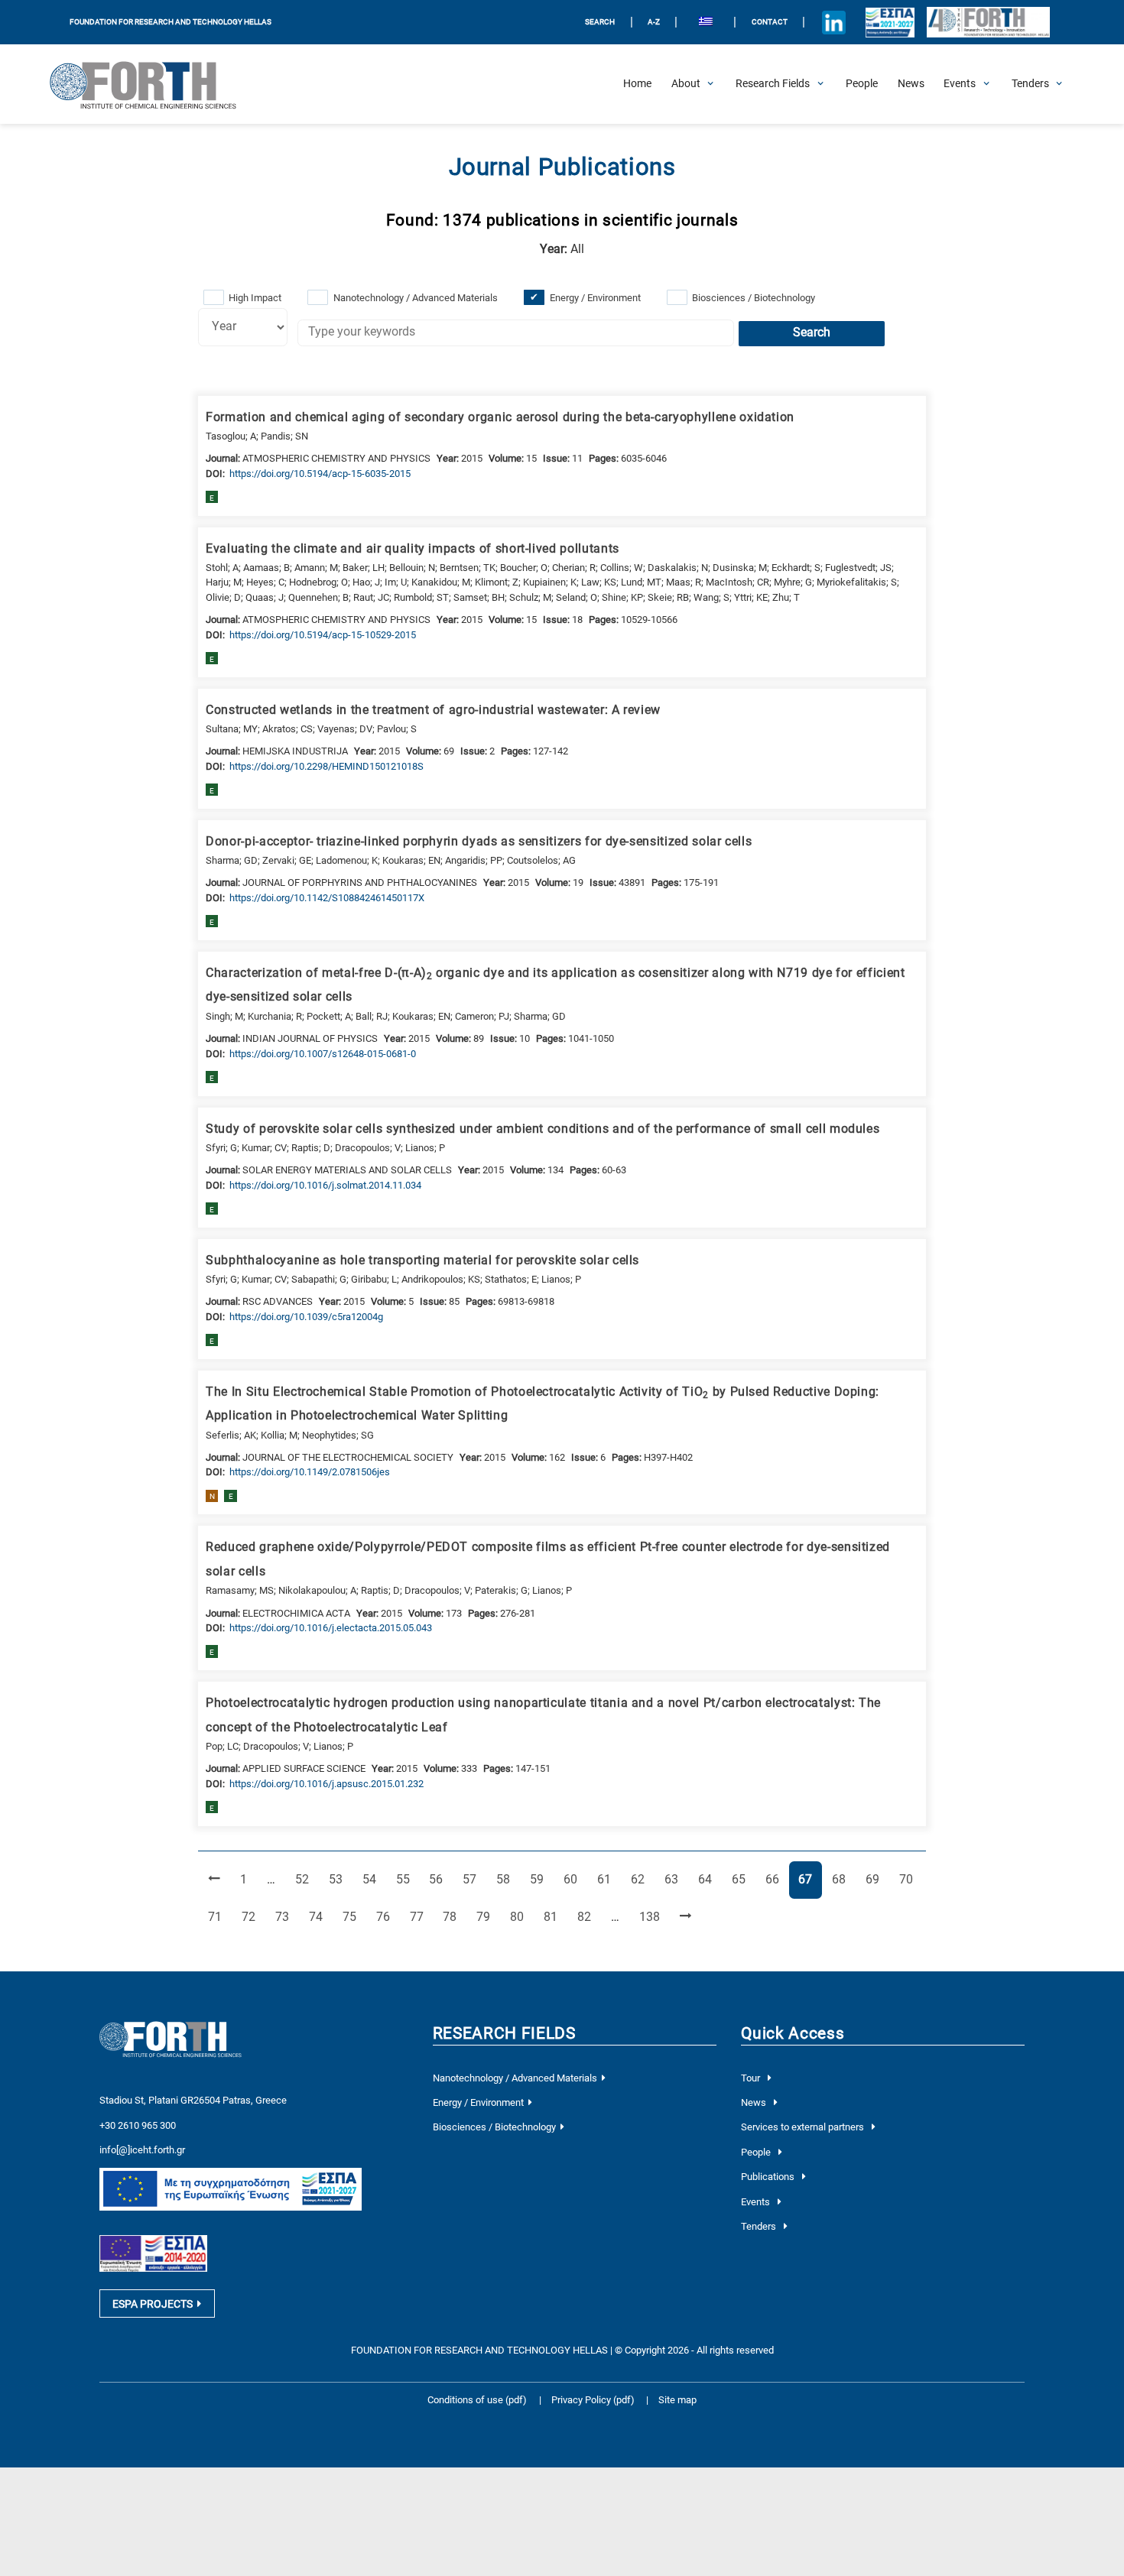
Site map (677, 2400)
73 (287, 1917)
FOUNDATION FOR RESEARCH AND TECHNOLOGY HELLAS (171, 22)
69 (877, 1879)
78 (454, 1917)
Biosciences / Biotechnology (754, 298)
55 (408, 1879)
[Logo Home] (152, 84)
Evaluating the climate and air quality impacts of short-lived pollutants (413, 549)
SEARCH (600, 22)
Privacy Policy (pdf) (594, 2400)
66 (777, 1879)
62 (642, 1879)
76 (388, 1917)
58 (508, 1879)
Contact (770, 22)
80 (521, 1917)
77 (421, 1917)
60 (575, 1879)
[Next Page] (685, 1917)
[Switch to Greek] (705, 23)
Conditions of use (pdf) (477, 2400)
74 (320, 1917)
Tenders (760, 2226)
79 (488, 1917)
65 (743, 1879)
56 (440, 1879)
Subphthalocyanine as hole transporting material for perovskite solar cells (422, 1260)
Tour (752, 2078)
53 (340, 1879)
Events (757, 2202)
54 (374, 1879)
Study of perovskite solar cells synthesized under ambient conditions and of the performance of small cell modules (543, 1129)
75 (354, 1917)
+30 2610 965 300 (138, 2125)
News (755, 2102)
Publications (769, 2177)
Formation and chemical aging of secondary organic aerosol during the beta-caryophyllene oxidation (500, 417)
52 (307, 1879)
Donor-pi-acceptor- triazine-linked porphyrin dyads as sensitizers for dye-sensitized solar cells (479, 842)
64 (710, 1879)
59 (541, 1879)
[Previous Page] (214, 1880)
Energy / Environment (595, 298)
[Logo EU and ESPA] (890, 22)
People (757, 2152)
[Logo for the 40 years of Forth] (988, 23)
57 (474, 1879)
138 (652, 1917)
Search (812, 333)
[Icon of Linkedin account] (834, 22)
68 (843, 1879)
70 (911, 1879)
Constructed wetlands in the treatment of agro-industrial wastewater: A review (433, 710)
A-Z (654, 22)
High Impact (255, 298)
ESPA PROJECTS (153, 2304)
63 (676, 1879)
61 (609, 1879)
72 (253, 1917)
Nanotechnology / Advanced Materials (416, 298)
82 (589, 1917)
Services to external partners (804, 2127)
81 (555, 1917)
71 (219, 1917)
